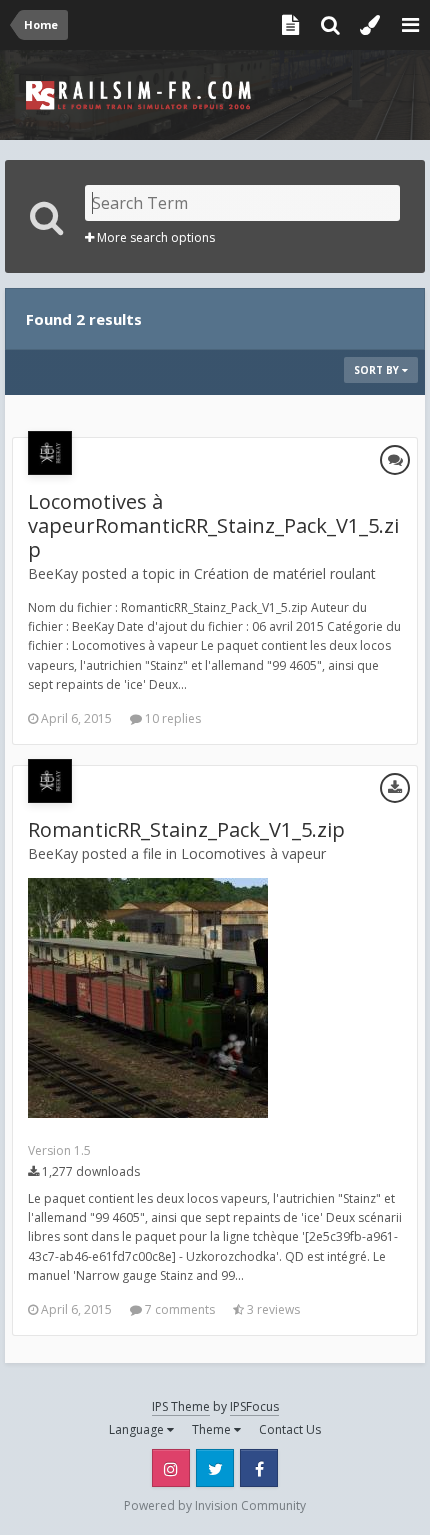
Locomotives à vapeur (253, 853)
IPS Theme (181, 1406)
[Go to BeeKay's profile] (50, 453)
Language (138, 1429)
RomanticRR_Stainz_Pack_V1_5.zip (186, 829)
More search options (154, 237)
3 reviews (272, 1309)
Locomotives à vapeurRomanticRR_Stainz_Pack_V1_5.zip (213, 525)
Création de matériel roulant (285, 573)
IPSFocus (254, 1406)
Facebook (259, 1468)
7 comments (178, 1309)
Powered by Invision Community (215, 1505)
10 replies (171, 718)
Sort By (378, 370)
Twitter (215, 1468)
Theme (213, 1429)
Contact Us (290, 1429)
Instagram (171, 1468)
